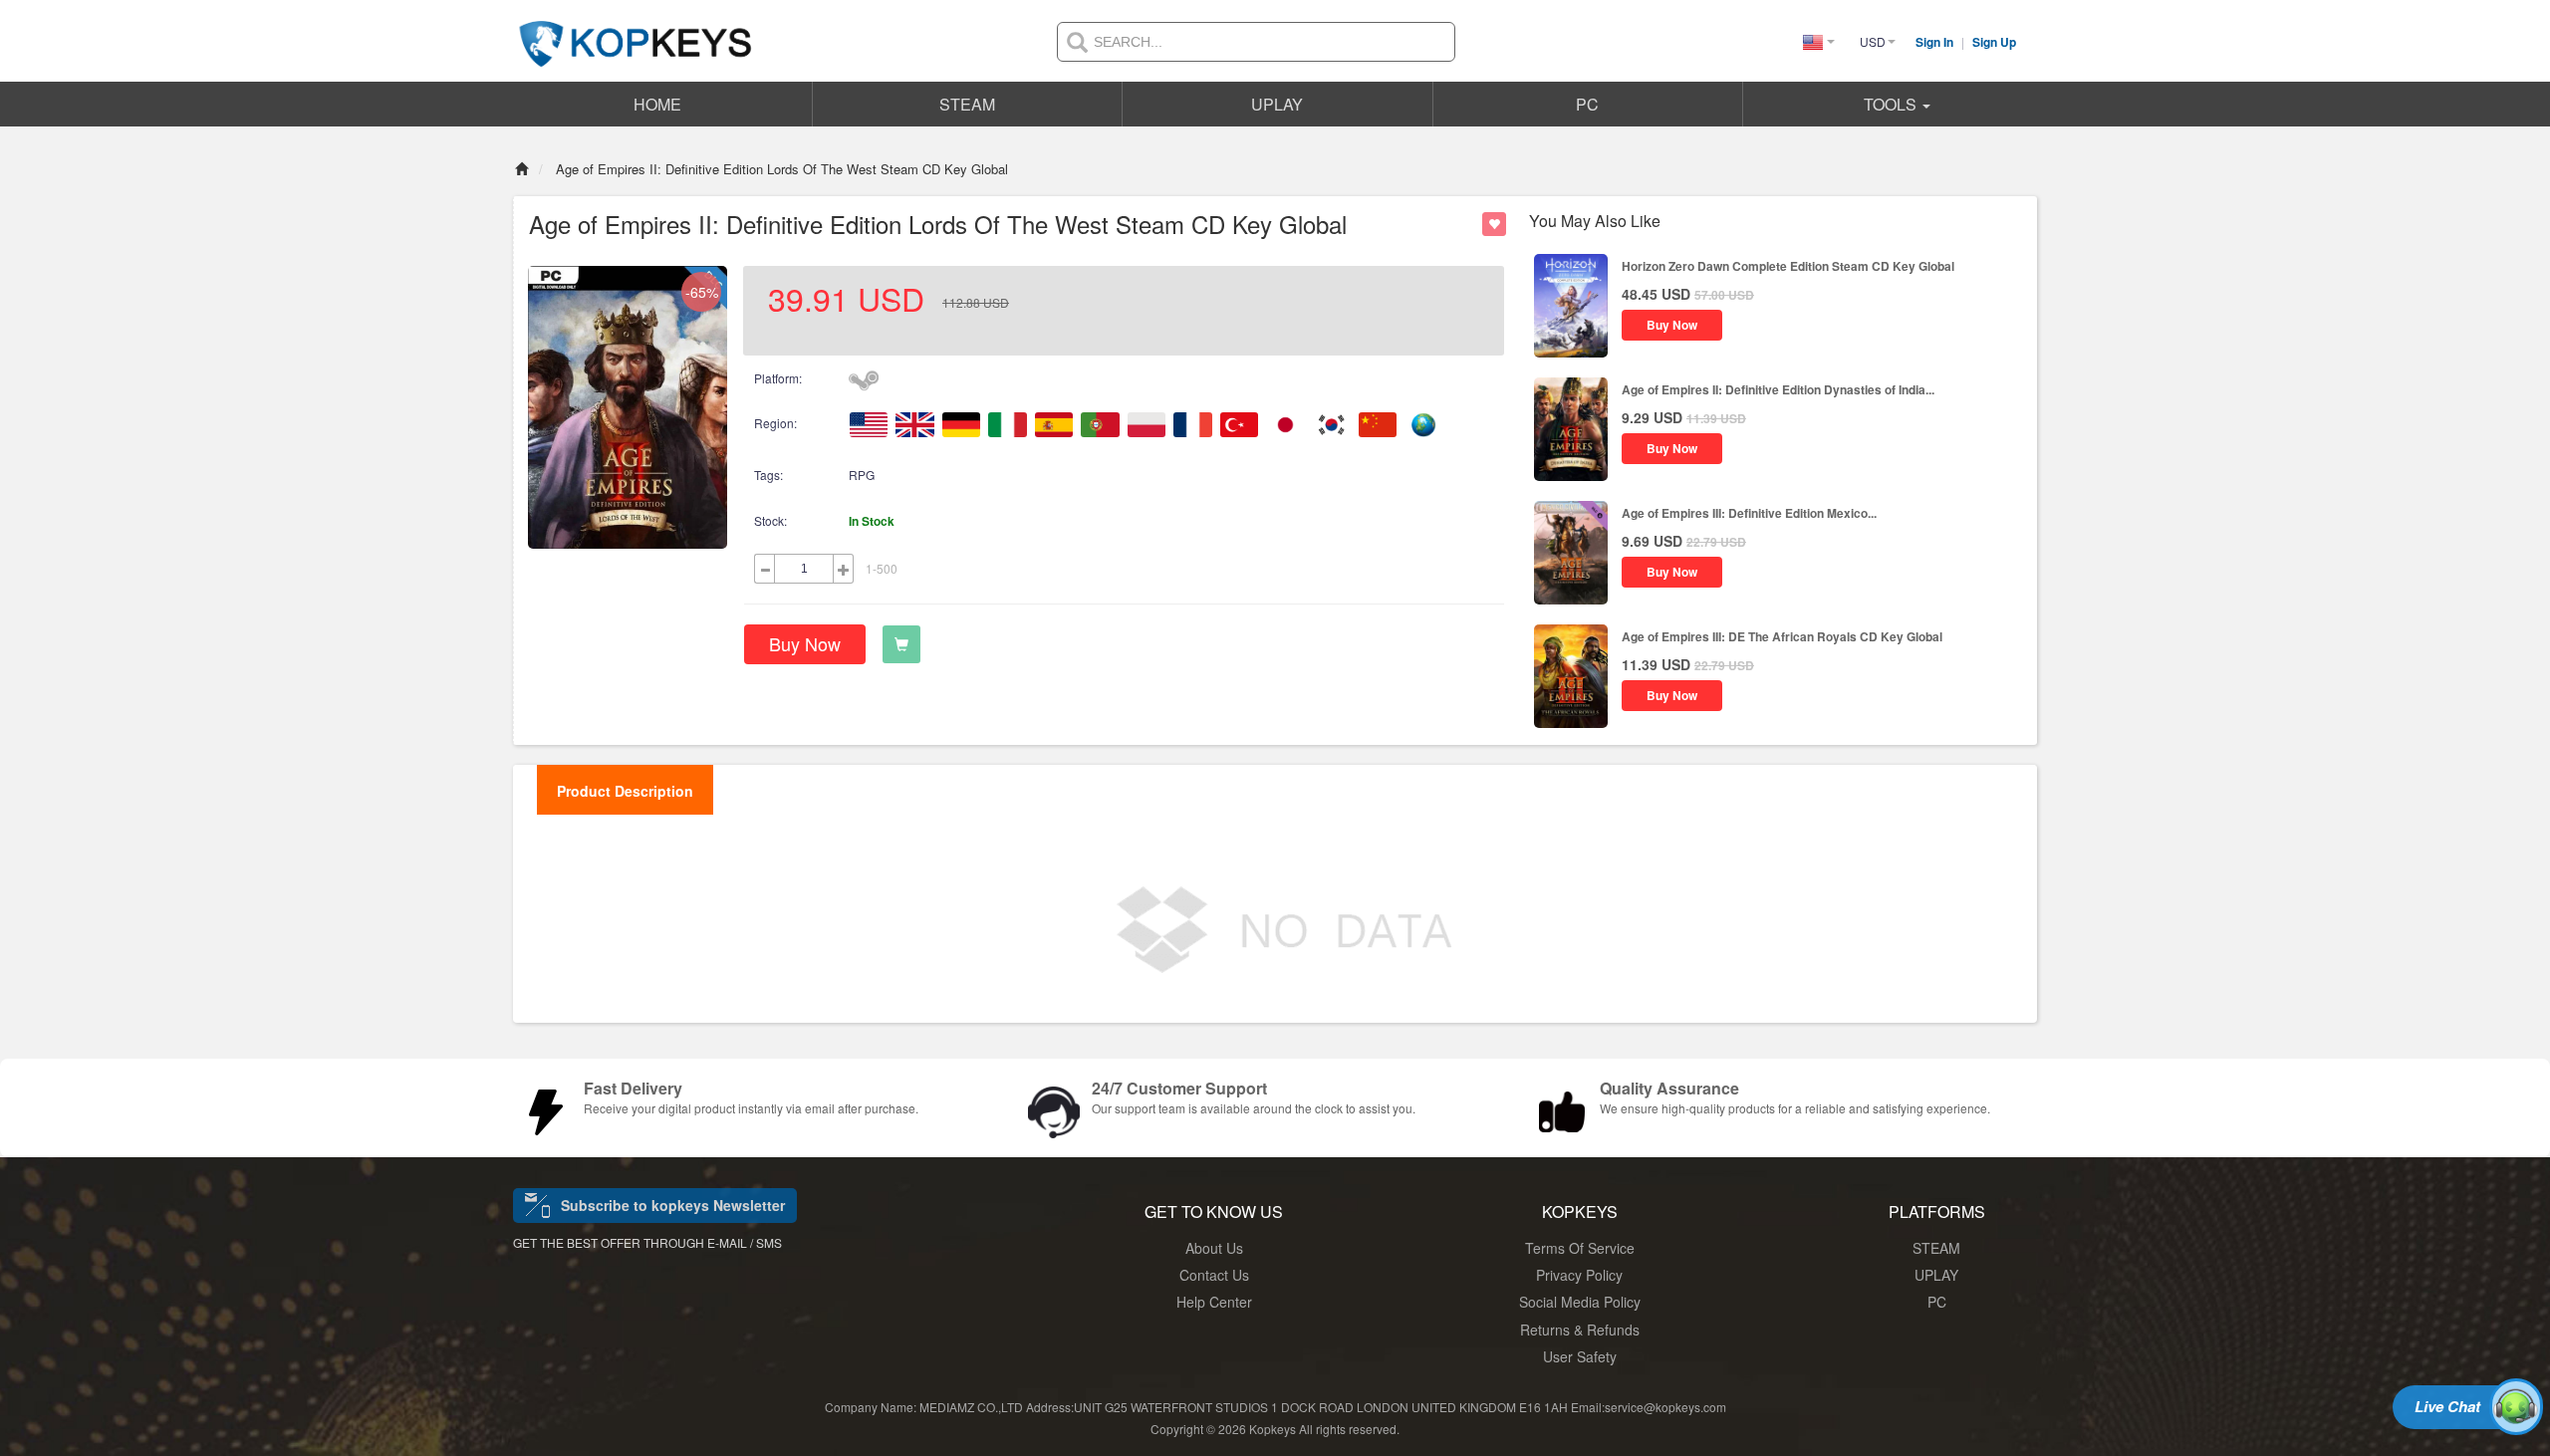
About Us (1214, 1248)
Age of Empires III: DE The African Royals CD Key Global (1782, 636)
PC (1587, 104)
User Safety (1580, 1356)
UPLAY (1277, 104)
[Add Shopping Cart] (901, 644)
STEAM (967, 104)
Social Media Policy (1580, 1302)
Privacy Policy (1579, 1275)
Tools (1892, 104)
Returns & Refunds (1580, 1330)
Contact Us (1214, 1275)
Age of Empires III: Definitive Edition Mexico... (1749, 513)
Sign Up (1994, 42)
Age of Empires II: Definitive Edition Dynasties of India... (1778, 389)
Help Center (1214, 1302)
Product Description (625, 791)
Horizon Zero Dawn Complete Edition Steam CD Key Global (1788, 266)
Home (657, 104)
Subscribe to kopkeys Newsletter (673, 1205)
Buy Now (805, 643)
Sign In (1936, 42)
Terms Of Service (1580, 1248)
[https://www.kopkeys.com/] (636, 32)
